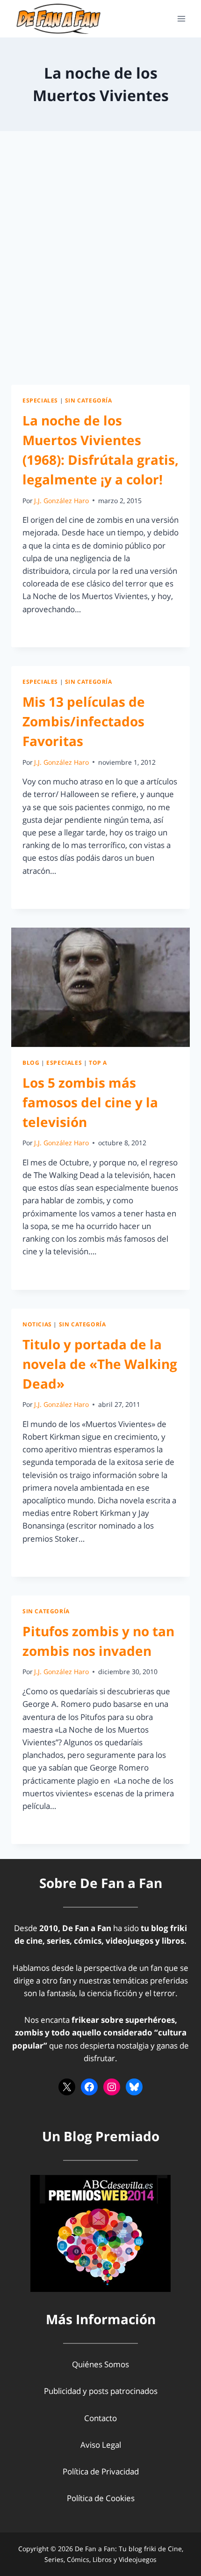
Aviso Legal (101, 2445)
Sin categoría (89, 400)
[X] (67, 2087)
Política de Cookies (101, 2498)
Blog (31, 1062)
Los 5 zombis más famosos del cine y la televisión (90, 1102)
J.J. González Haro (61, 501)
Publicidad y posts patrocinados (101, 2391)
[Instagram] (112, 2087)
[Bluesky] (134, 2087)
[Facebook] (89, 2087)
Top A (98, 1062)
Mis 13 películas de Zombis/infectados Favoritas (84, 721)
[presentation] (100, 987)
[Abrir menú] (181, 18)
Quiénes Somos (100, 2364)
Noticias (37, 1324)
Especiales (40, 400)
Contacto (100, 2418)
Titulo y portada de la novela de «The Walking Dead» (100, 1364)
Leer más (44, 630)
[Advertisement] (100, 269)
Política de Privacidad (101, 2471)
